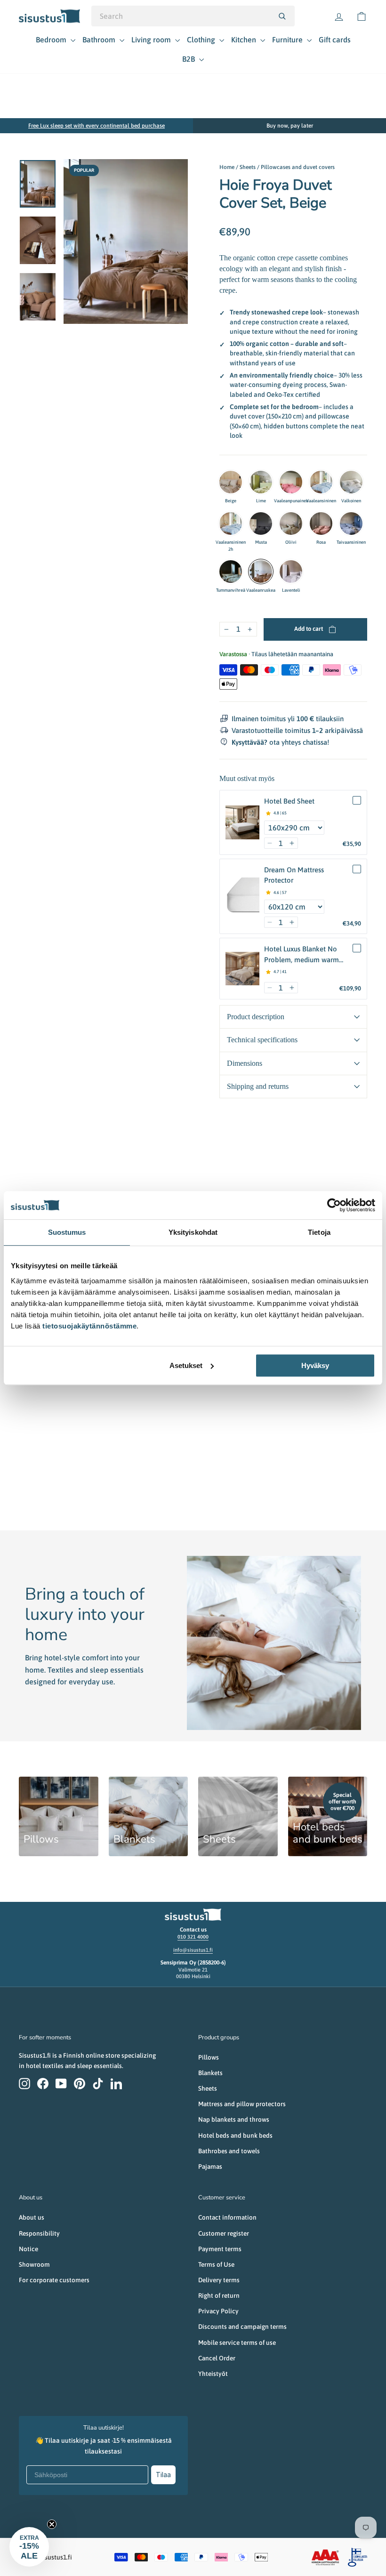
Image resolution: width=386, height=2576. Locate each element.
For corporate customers (54, 2280)
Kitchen (245, 40)
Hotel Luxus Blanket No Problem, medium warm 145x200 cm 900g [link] (302, 955)
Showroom (34, 2264)
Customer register (224, 2233)
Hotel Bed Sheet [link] (289, 801)
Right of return (219, 2295)
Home (227, 167)
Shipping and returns (258, 1086)
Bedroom (52, 40)
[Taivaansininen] (351, 523)
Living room (152, 40)
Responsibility (39, 2233)
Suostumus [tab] (67, 1232)
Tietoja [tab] (319, 1232)
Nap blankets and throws (234, 2119)
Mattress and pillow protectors (242, 2104)
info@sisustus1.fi (193, 1950)
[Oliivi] (291, 523)
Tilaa (163, 2475)
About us (32, 2217)
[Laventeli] (291, 572)
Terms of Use (216, 2264)
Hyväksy (315, 1365)
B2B (189, 59)
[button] (270, 843)
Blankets (210, 2073)
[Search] (282, 16)
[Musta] (261, 523)
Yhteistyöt (213, 2374)
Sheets (248, 167)
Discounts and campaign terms (242, 2326)
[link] (242, 822)
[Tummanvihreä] (231, 572)
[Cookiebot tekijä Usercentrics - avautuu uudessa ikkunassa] (334, 1205)
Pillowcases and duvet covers (298, 167)
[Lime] (261, 482)
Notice (28, 2249)
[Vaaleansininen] (321, 482)
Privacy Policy (218, 2311)
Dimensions (245, 1063)
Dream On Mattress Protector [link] (294, 875)
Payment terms (220, 2249)
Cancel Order (217, 2358)
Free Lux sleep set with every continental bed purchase (96, 126)
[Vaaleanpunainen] (291, 482)
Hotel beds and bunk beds (235, 2135)
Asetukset (186, 1365)
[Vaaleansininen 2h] (231, 523)
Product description (256, 1017)
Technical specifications (262, 1040)
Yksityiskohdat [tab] (193, 1232)
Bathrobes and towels (229, 2151)
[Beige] (231, 482)
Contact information (227, 2217)
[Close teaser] (52, 2524)
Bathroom (100, 40)
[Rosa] (321, 523)
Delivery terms (219, 2280)
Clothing (202, 40)
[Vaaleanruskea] (261, 572)
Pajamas (210, 2166)
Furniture (288, 40)
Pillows (209, 2057)
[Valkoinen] (351, 482)
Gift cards (335, 40)
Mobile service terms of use (237, 2343)
